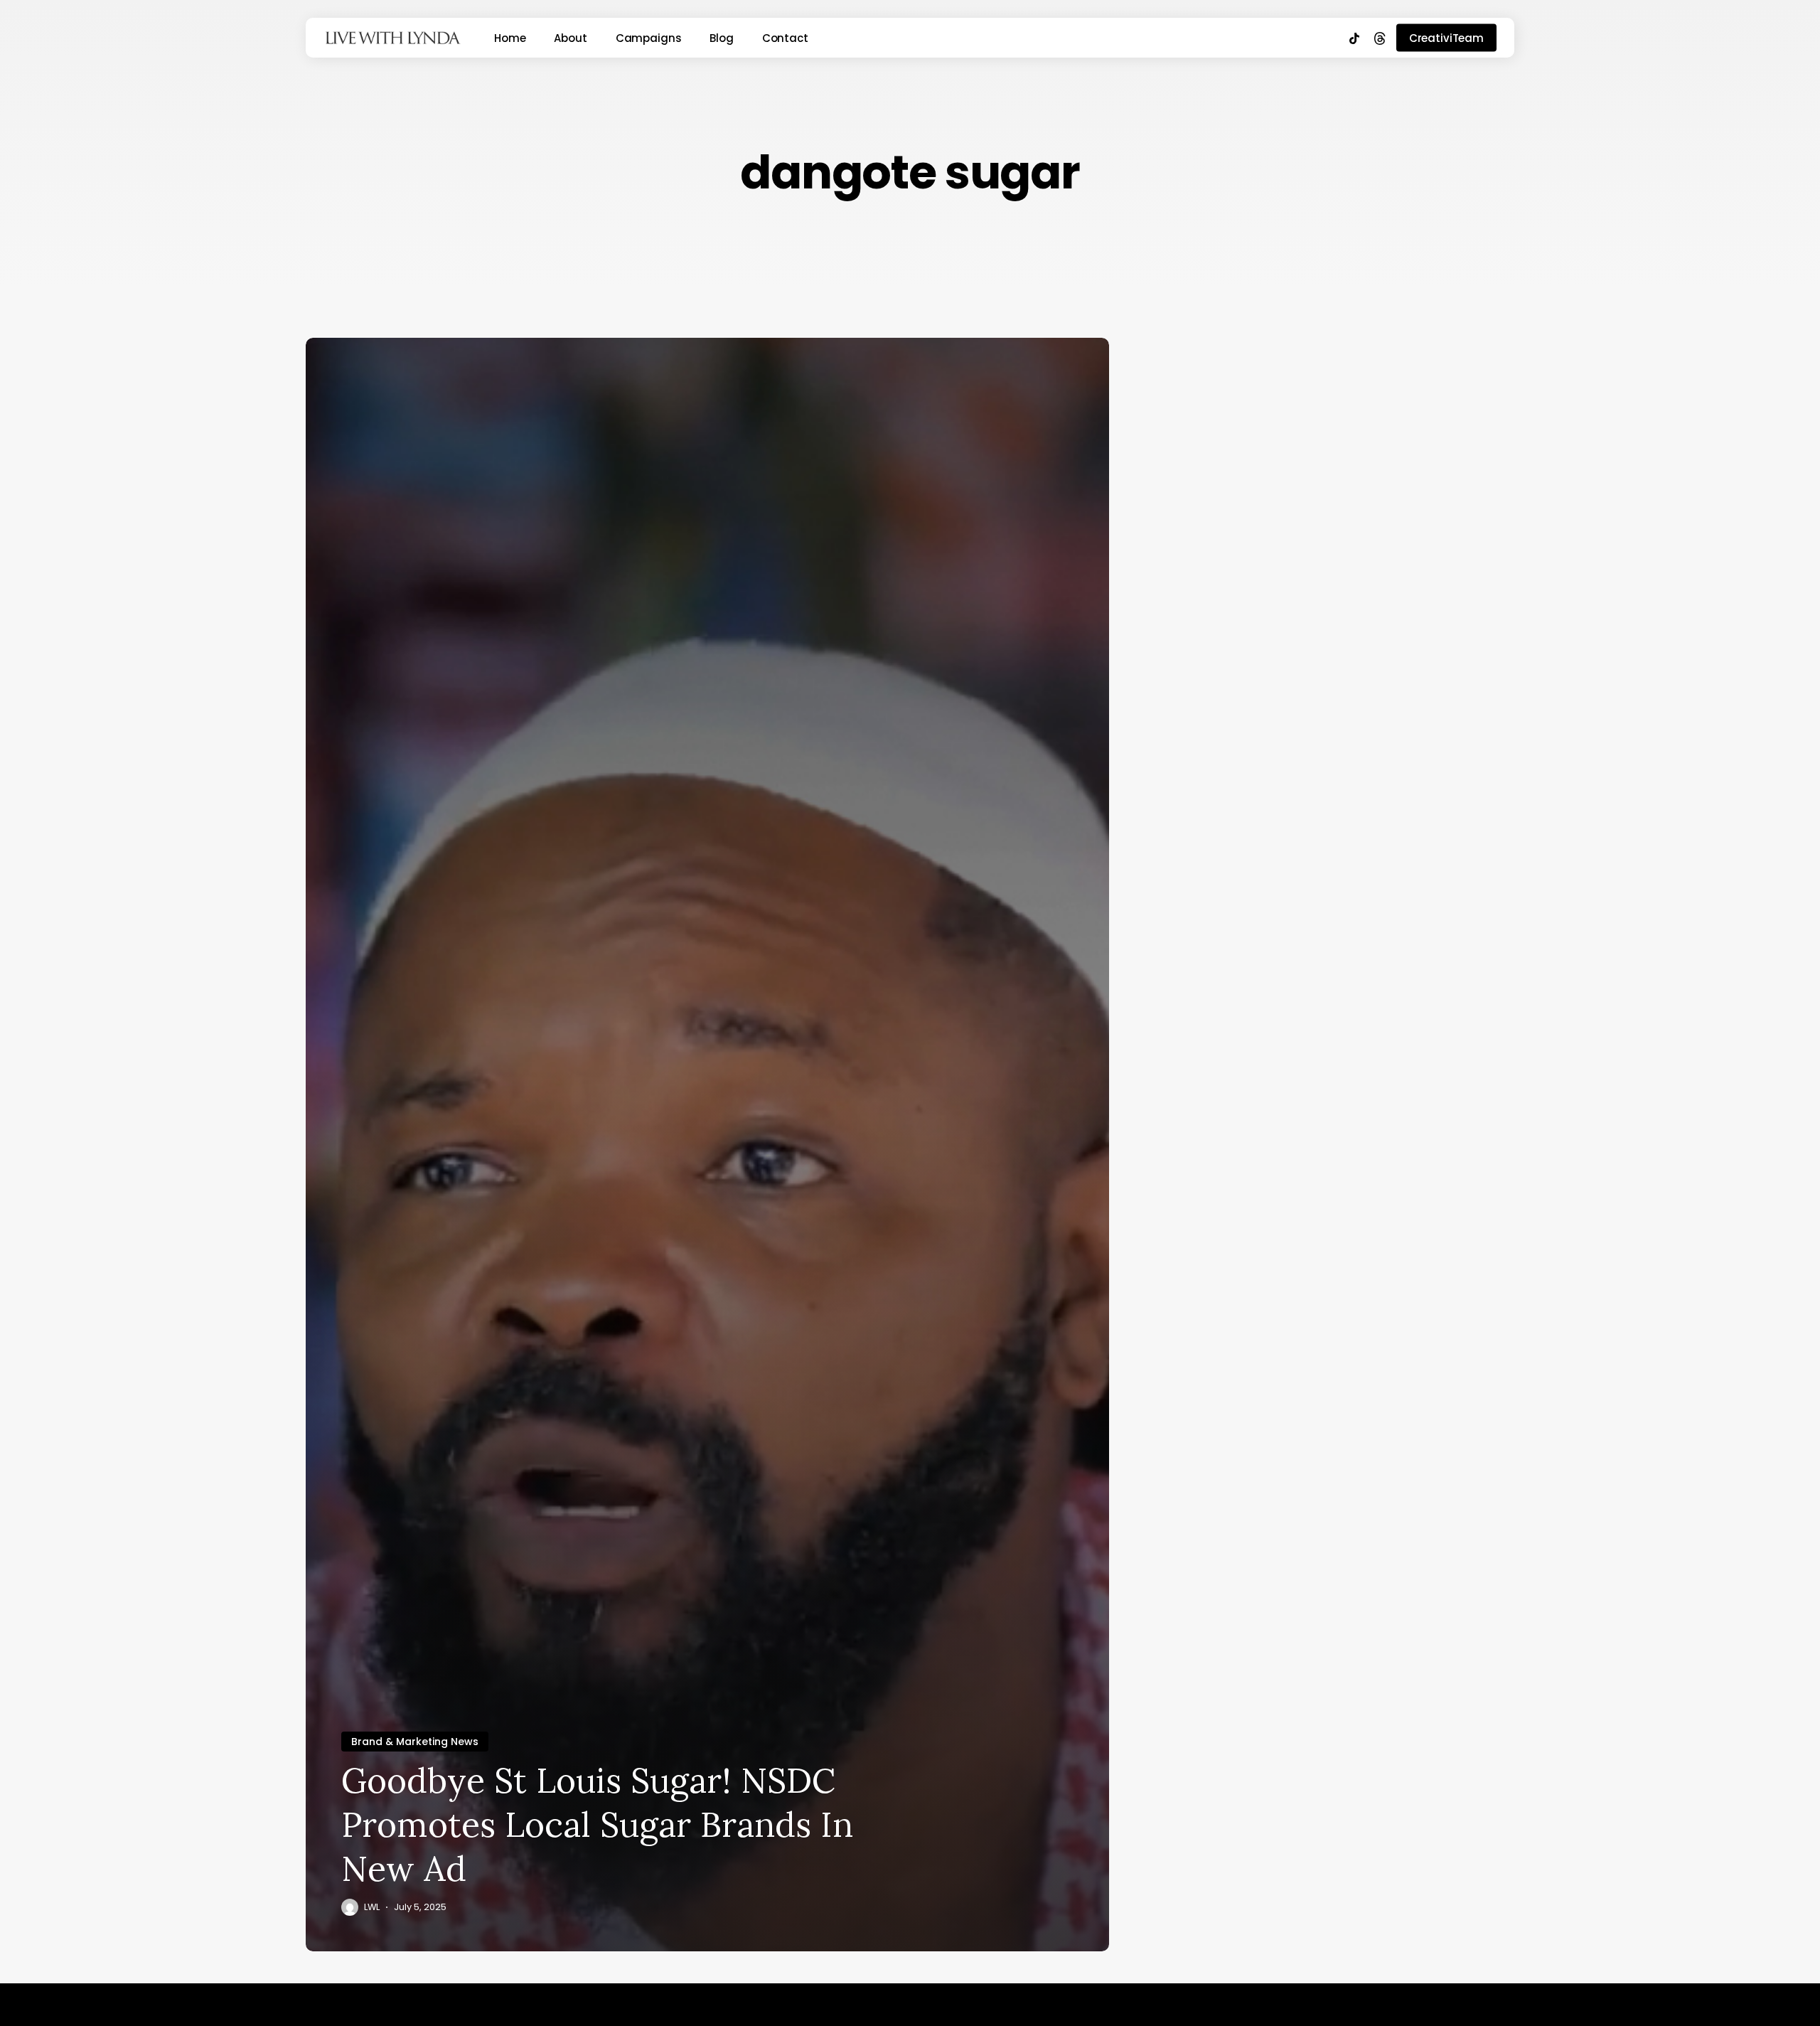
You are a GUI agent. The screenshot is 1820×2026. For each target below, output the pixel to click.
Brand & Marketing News (415, 1742)
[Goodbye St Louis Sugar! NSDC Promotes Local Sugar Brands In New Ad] (707, 1145)
